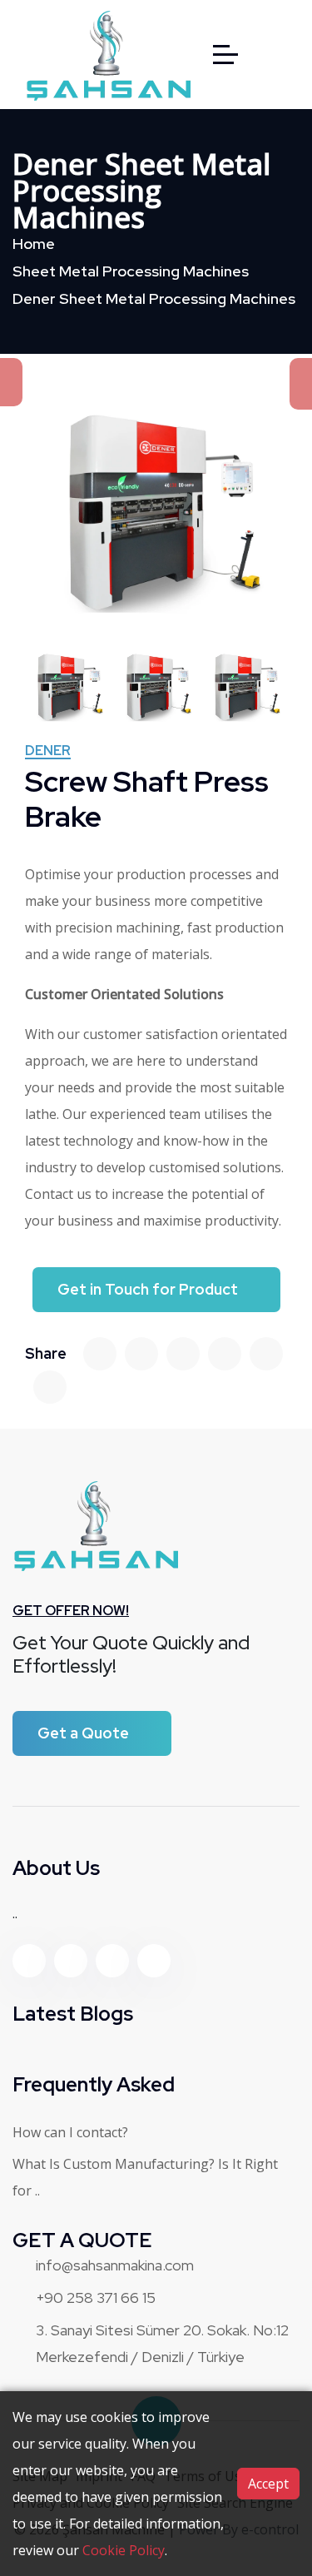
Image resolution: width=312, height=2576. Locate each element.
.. (15, 1913)
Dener (48, 752)
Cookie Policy (124, 2550)
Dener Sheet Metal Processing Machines (154, 298)
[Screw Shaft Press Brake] (156, 512)
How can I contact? (70, 2132)
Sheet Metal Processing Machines (131, 271)
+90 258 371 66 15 (96, 2298)
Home (34, 244)
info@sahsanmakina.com (115, 2265)
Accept (268, 2484)
